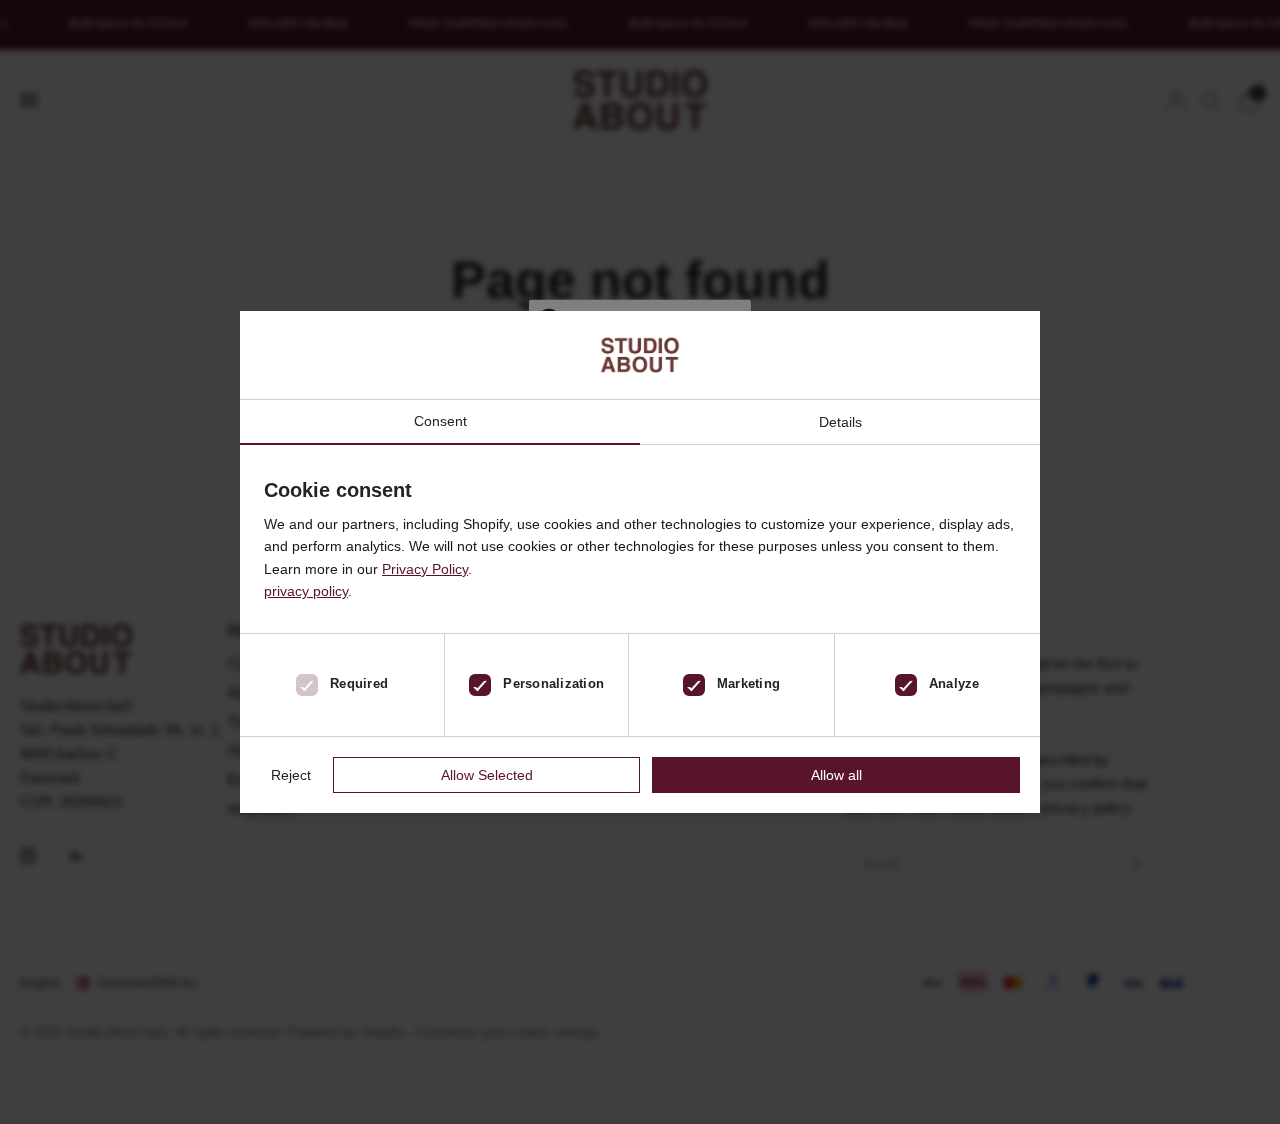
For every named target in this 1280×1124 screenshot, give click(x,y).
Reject (291, 775)
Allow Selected (487, 775)
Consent (440, 421)
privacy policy (306, 591)
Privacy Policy (425, 569)
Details (840, 422)
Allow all (836, 775)
